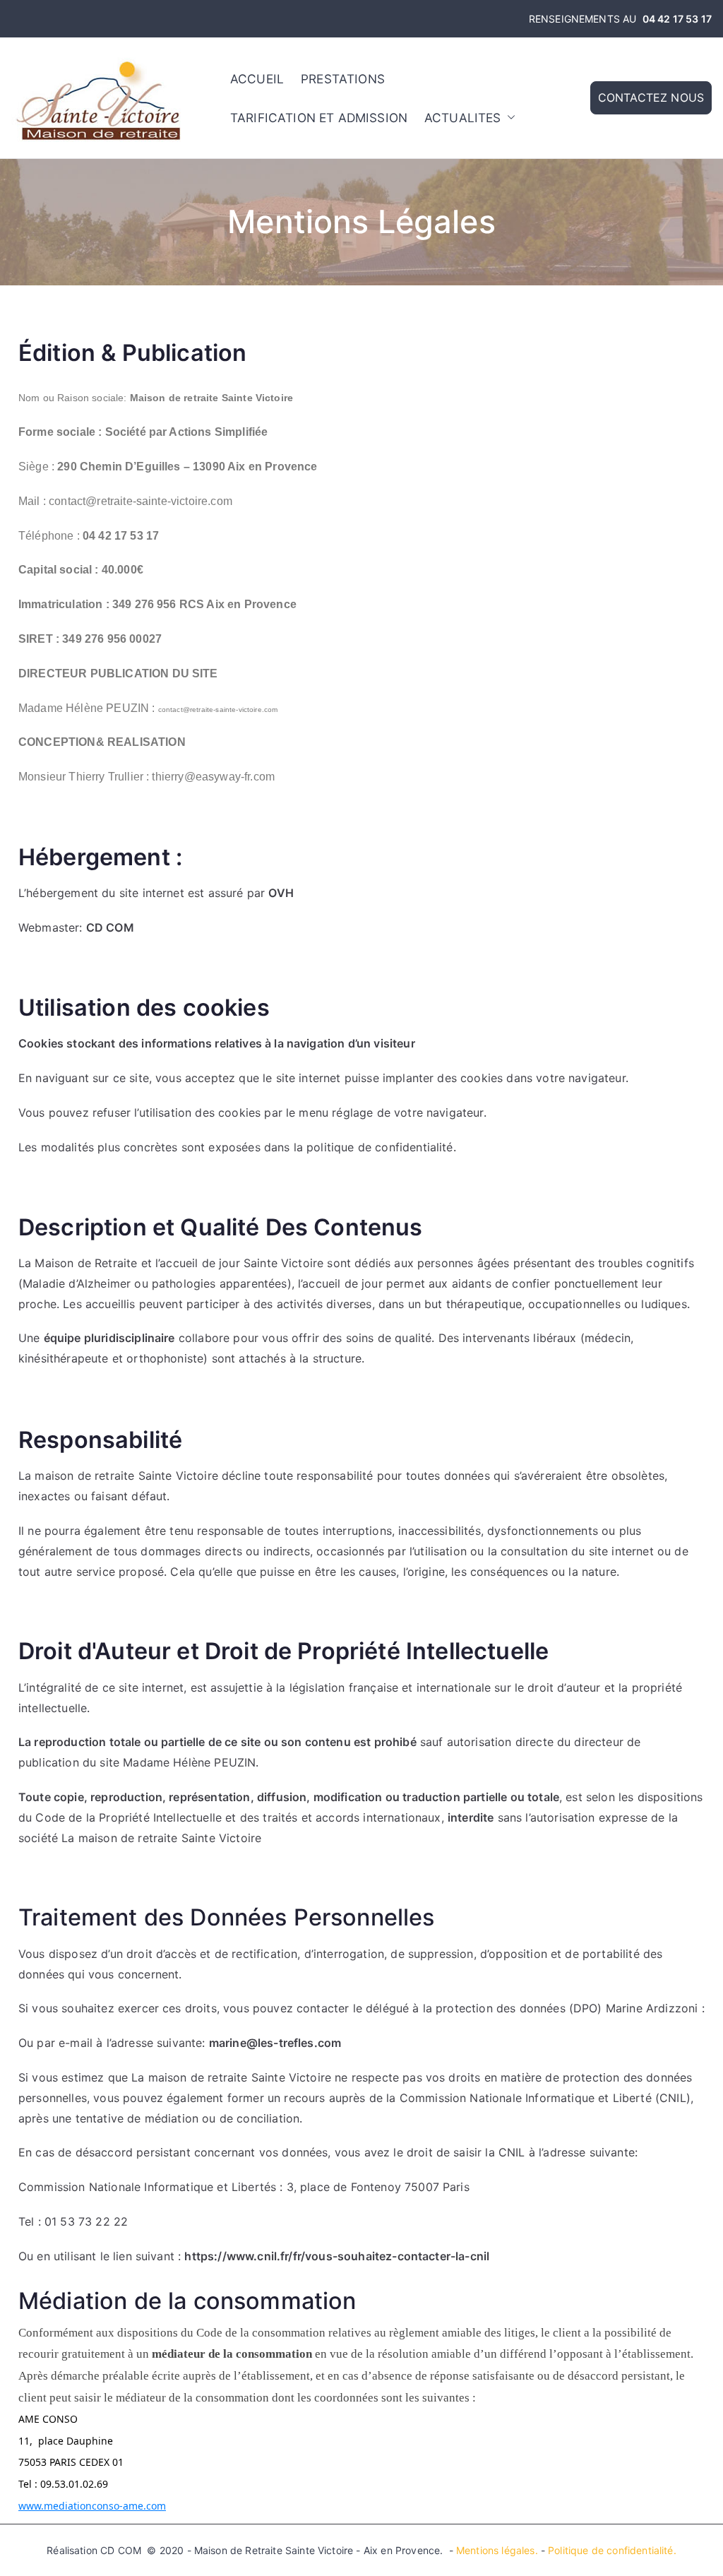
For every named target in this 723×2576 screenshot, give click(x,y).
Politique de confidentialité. (612, 2550)
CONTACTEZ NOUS (651, 97)
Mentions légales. (497, 2550)
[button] (508, 118)
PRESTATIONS (343, 79)
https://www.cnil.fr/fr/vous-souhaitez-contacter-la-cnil (337, 2256)
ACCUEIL (257, 79)
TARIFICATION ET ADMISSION (319, 118)
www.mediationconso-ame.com (92, 2506)
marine (228, 2043)
